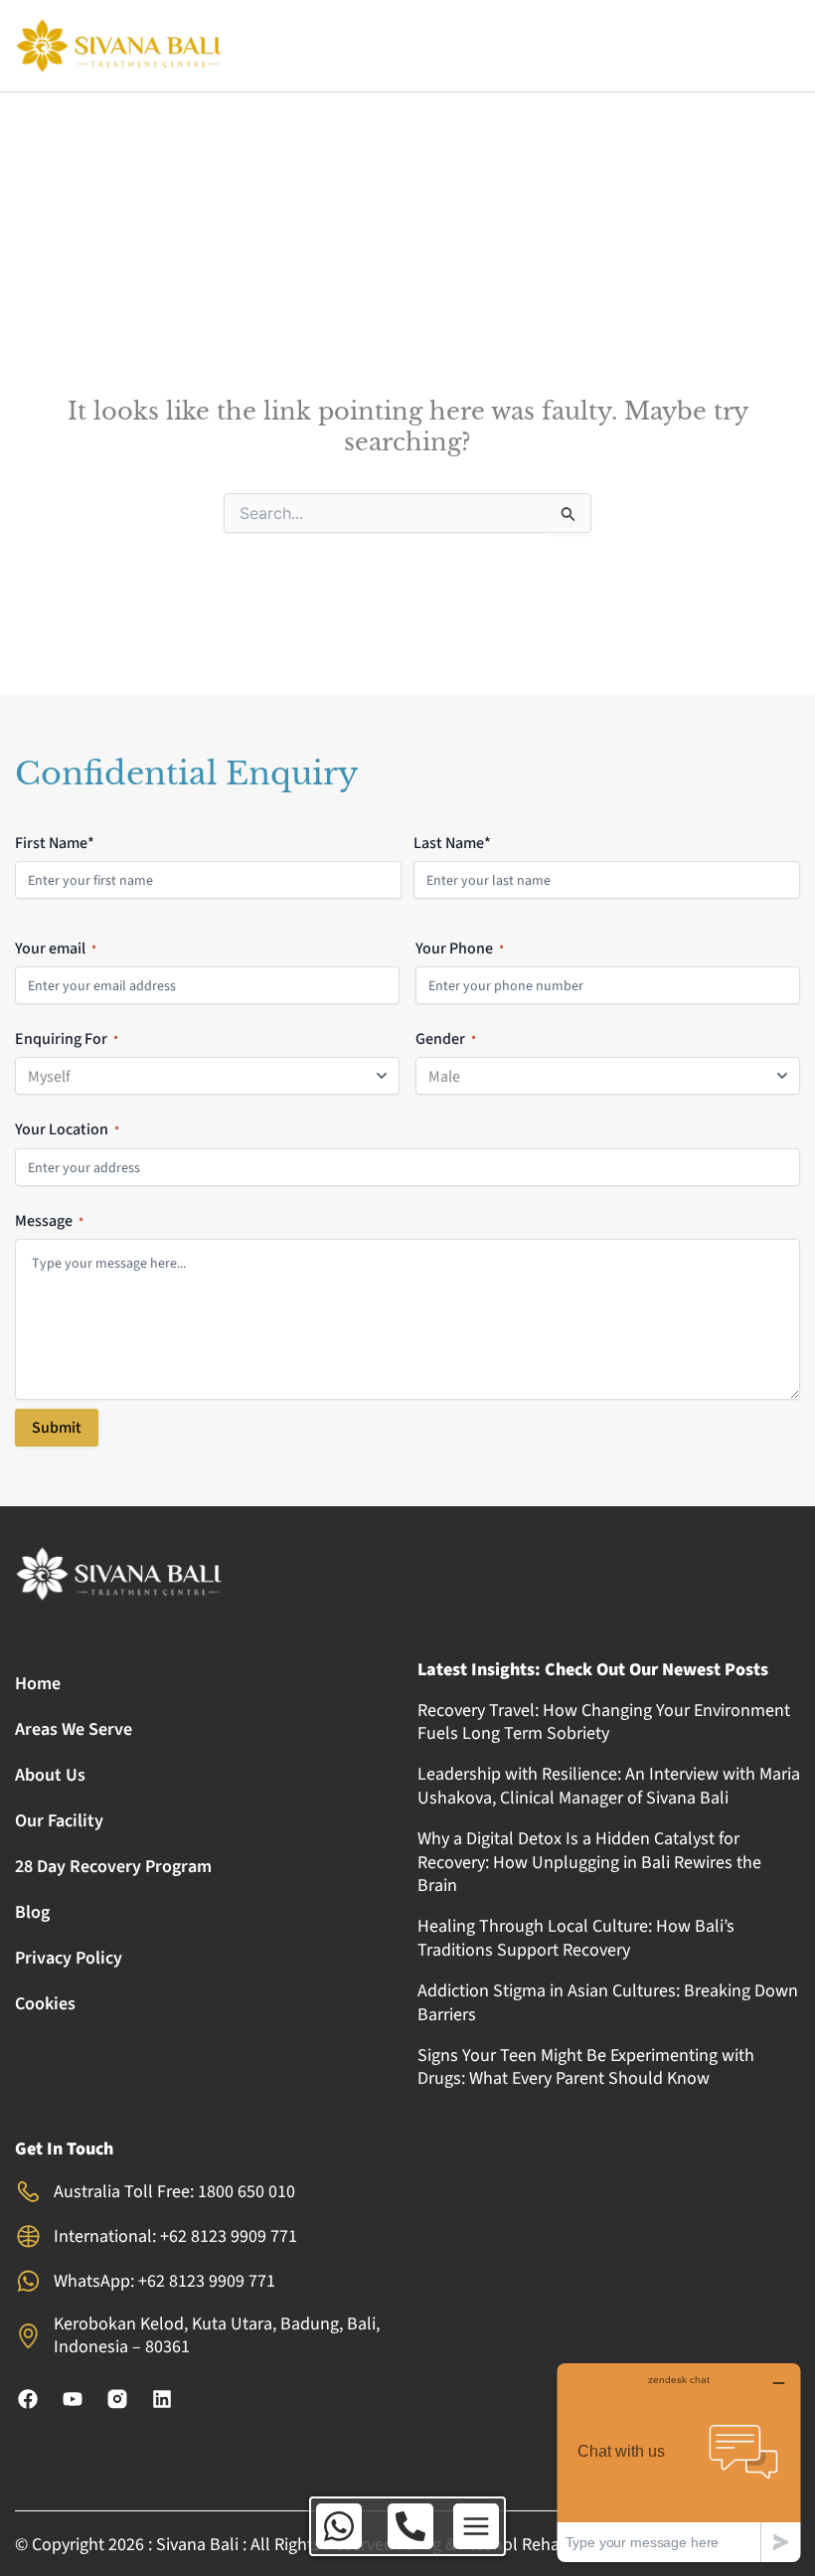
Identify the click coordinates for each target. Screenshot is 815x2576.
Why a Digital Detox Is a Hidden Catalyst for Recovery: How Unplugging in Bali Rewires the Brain (589, 1862)
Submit (57, 1428)
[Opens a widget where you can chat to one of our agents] (679, 2462)
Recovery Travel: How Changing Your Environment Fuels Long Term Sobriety (604, 1722)
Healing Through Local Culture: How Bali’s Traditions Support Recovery (576, 1938)
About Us (50, 1775)
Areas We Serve (74, 1729)
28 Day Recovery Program (113, 1867)
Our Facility (59, 1821)
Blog (32, 1912)
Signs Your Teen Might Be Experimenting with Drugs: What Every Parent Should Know (586, 2067)
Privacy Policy (69, 1958)
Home (38, 1684)
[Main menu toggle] (476, 2526)
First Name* (55, 843)
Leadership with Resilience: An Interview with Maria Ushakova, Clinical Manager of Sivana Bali (609, 1786)
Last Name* (452, 843)
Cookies (45, 2004)
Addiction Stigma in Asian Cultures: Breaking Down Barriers (608, 2002)
